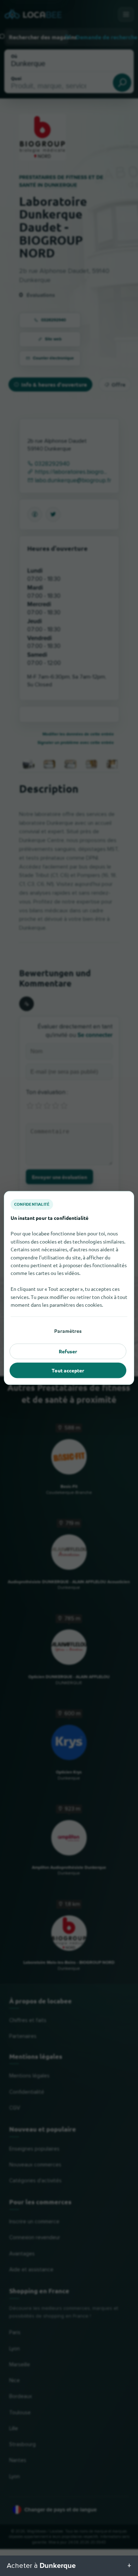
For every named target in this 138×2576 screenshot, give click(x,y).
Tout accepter (68, 1370)
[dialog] (69, 1288)
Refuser (68, 1351)
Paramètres (68, 1331)
